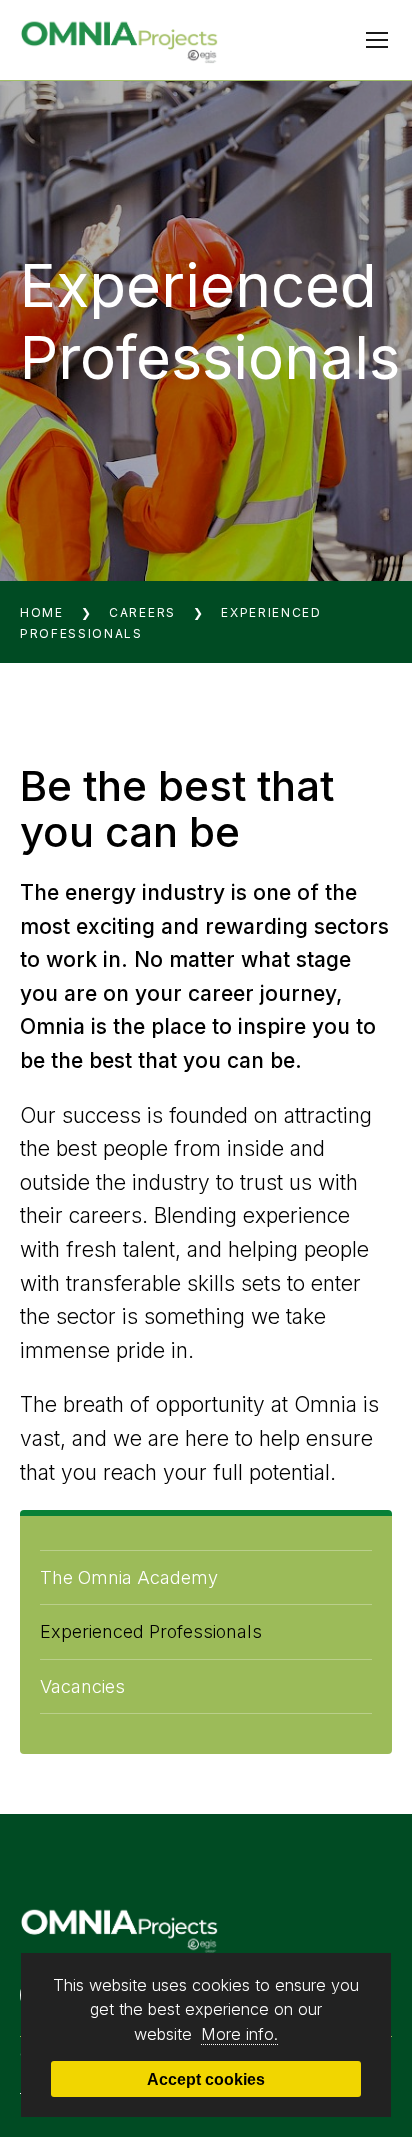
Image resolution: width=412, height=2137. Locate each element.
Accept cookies (206, 2079)
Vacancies (82, 1686)
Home (42, 612)
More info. (239, 2034)
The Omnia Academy (129, 1577)
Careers (142, 612)
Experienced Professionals (151, 1631)
